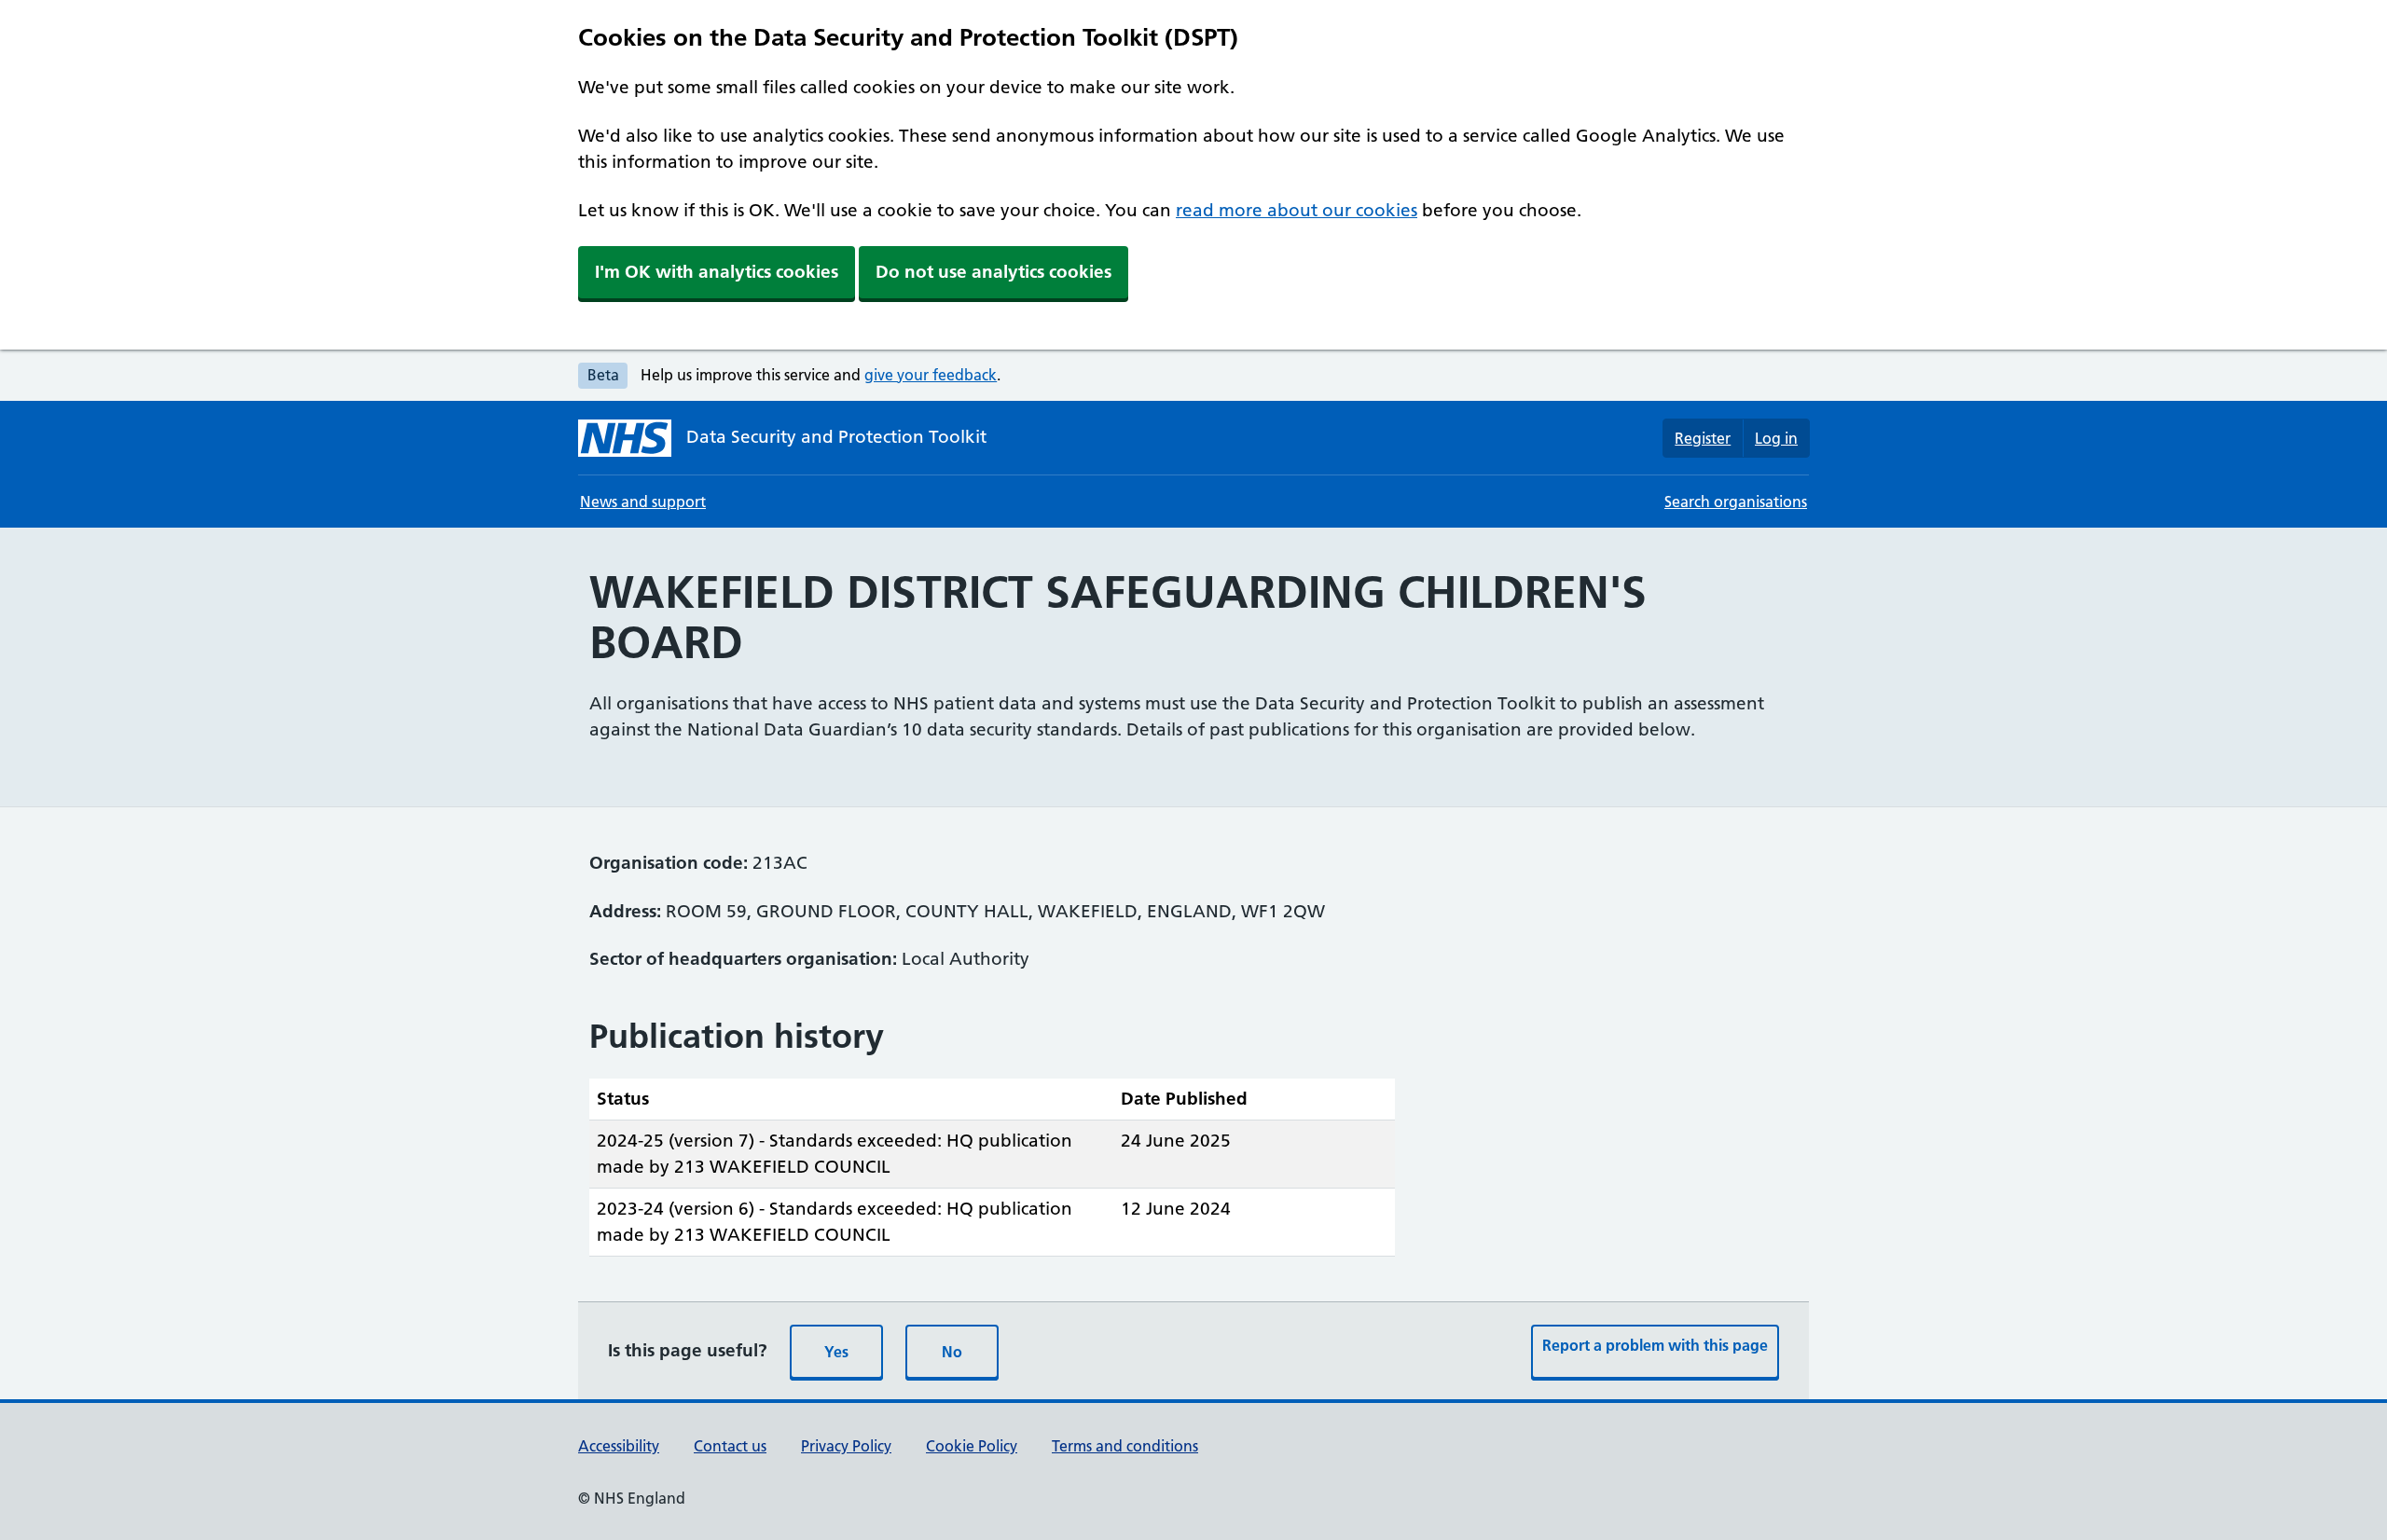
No (952, 1352)
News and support (643, 502)
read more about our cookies (1297, 210)
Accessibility (619, 1446)
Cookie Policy (972, 1446)
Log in (1776, 438)
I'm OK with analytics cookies (717, 272)
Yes (836, 1352)
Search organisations (1736, 502)
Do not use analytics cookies (993, 272)
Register (1703, 438)
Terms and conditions (1125, 1446)
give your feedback (931, 375)
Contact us (730, 1446)
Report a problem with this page (1655, 1345)
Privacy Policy (846, 1446)
